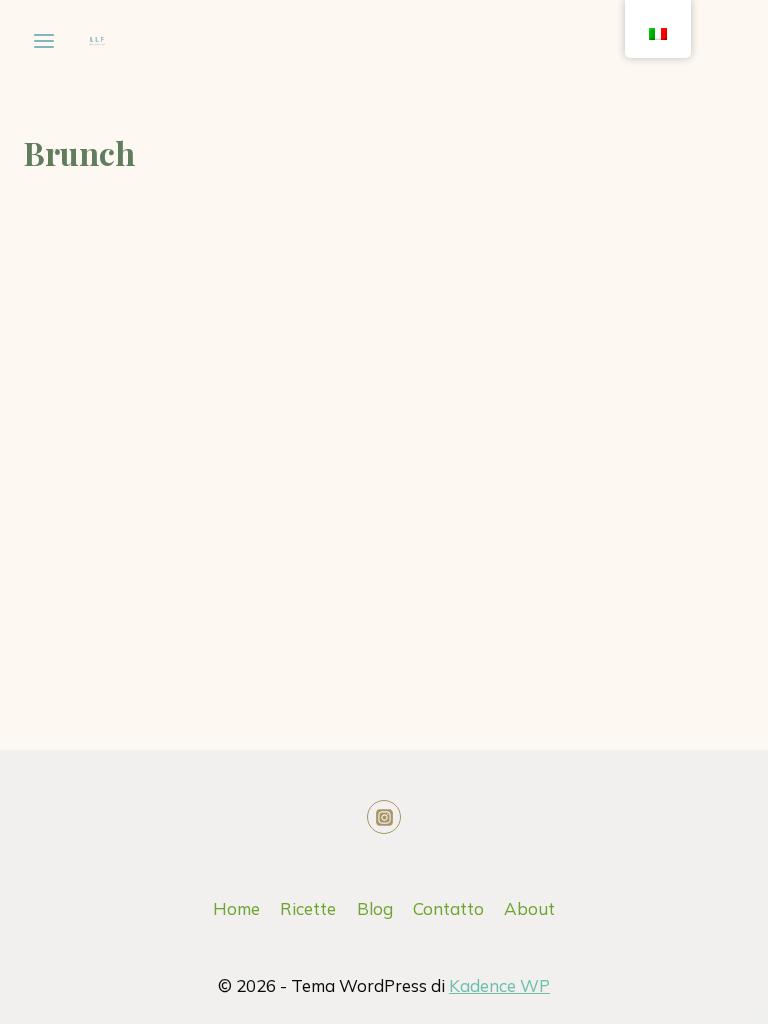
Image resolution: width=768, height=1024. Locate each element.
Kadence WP (499, 985)
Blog (375, 908)
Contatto (448, 908)
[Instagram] (384, 817)
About (529, 908)
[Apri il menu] (44, 40)
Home (236, 908)
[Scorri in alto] (661, 993)
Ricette (308, 908)
